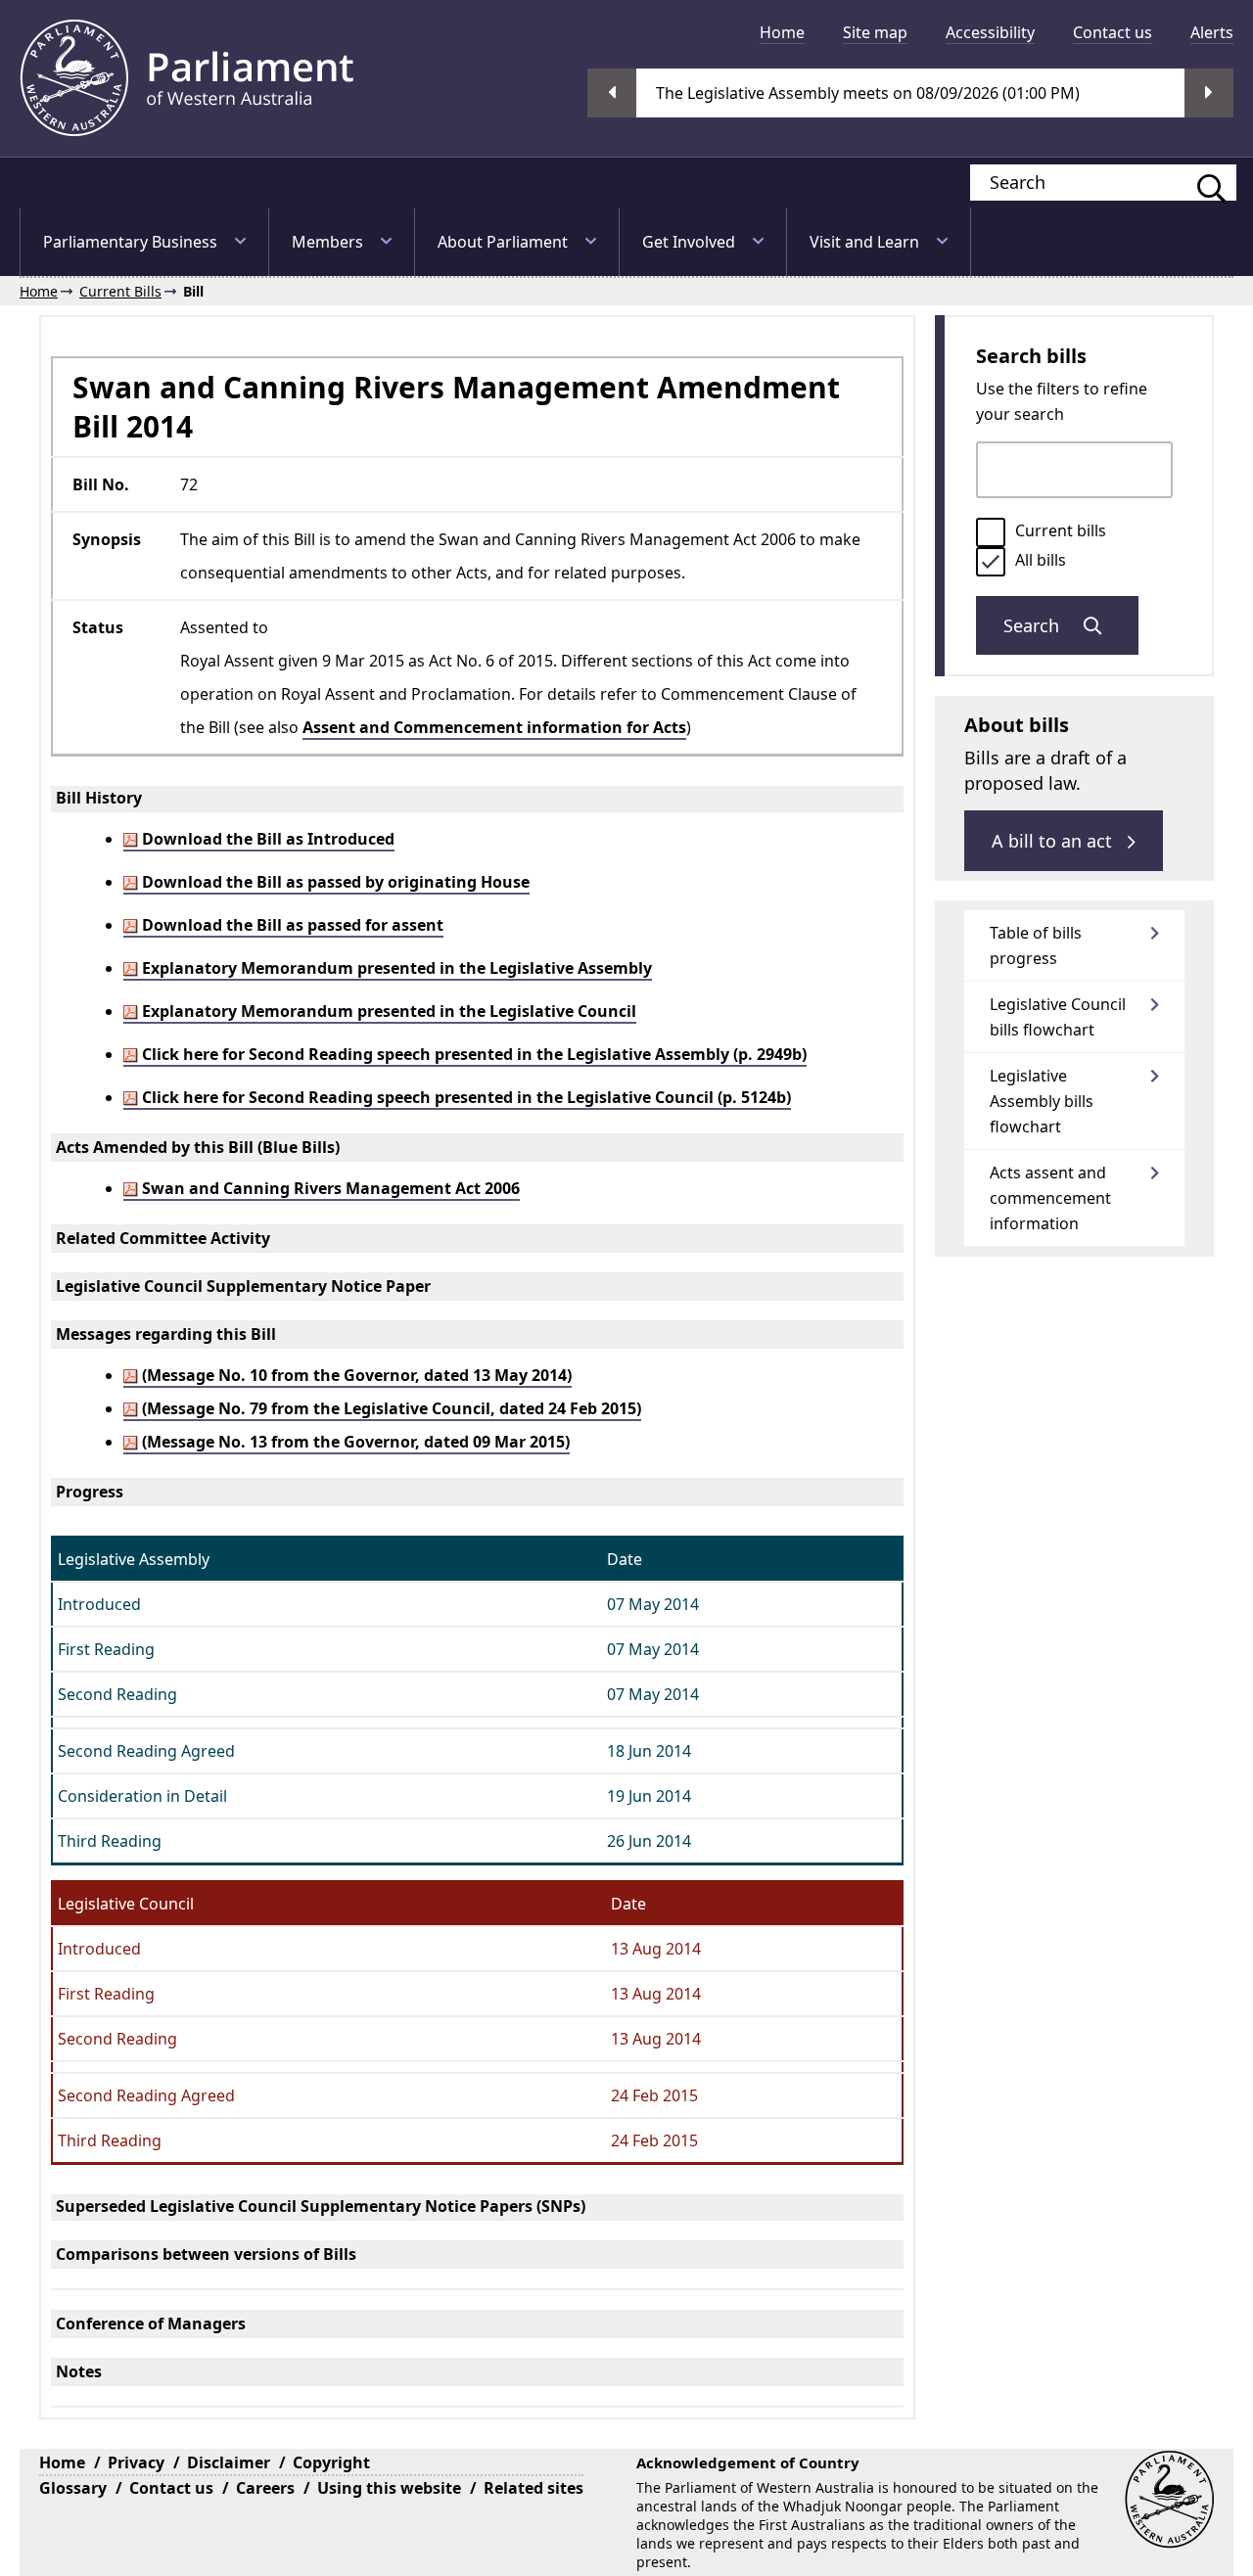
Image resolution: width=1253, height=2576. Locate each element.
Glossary (73, 2488)
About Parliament (503, 242)
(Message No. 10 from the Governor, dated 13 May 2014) (355, 1375)
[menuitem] (782, 32)
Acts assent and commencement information (1050, 1198)
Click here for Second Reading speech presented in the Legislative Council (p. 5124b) (464, 1097)
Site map (875, 32)
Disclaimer (229, 2462)
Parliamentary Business (130, 242)
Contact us (1113, 32)
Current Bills (120, 291)
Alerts (1212, 32)
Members (327, 242)
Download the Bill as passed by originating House (334, 882)
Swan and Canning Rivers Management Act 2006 (329, 1188)
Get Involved (689, 242)
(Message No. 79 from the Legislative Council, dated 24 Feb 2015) (390, 1408)
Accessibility (990, 32)
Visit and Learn (864, 242)
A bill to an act (1054, 841)
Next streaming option (1209, 93)
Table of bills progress (1036, 945)
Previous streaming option (612, 93)
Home (782, 32)
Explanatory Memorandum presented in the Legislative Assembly (395, 968)
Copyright (331, 2462)
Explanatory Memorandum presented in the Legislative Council (387, 1011)
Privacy (136, 2462)
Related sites (534, 2488)
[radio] (991, 532)
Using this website (389, 2488)
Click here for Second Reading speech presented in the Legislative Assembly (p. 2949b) (472, 1054)
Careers (265, 2488)
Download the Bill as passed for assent (291, 925)
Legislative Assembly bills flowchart (1042, 1101)
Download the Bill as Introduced (266, 839)
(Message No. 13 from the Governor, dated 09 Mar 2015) (354, 1442)
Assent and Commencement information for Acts (494, 727)
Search (1034, 625)
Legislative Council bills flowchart (1058, 1017)
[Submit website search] (1202, 183)
